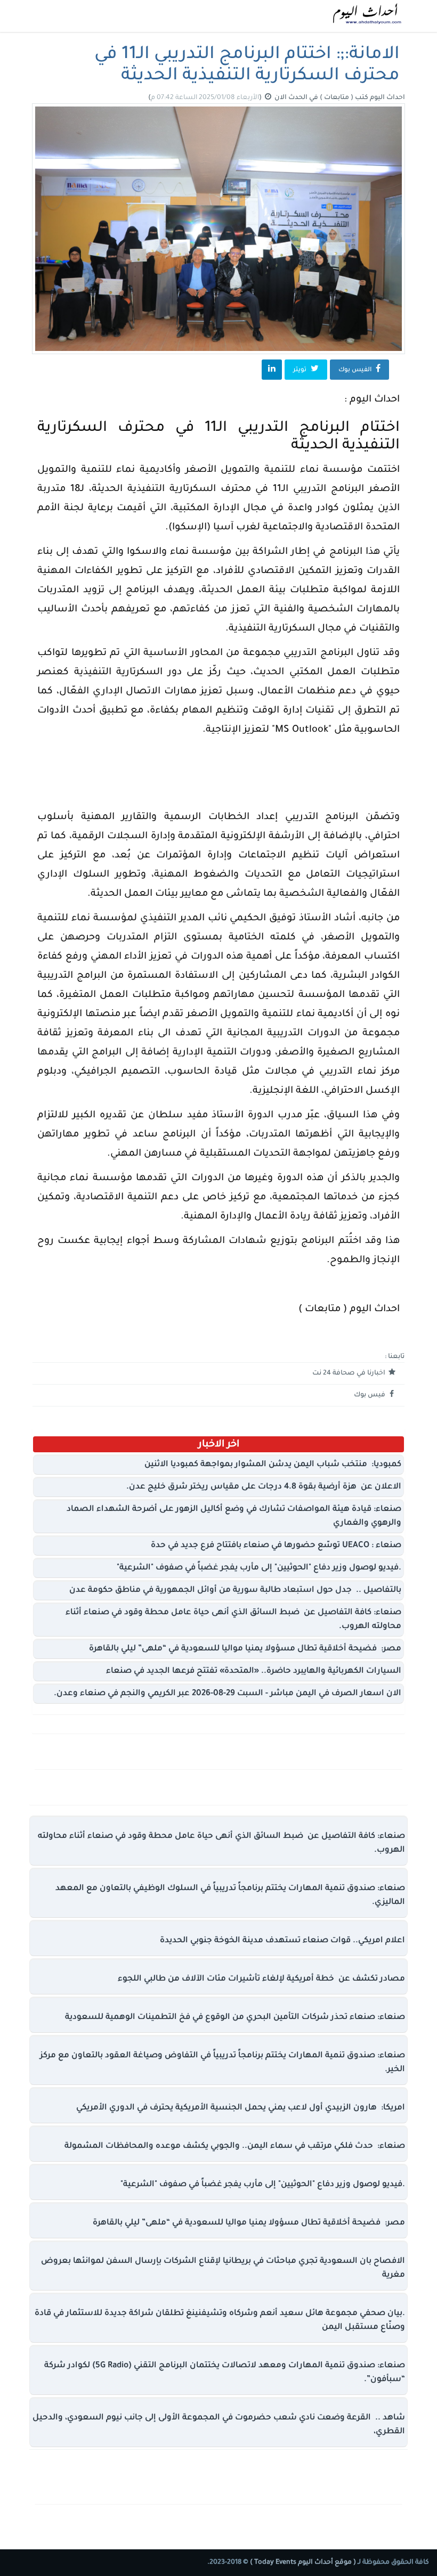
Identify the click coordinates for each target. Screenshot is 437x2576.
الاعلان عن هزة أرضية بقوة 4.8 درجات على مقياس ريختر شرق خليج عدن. (264, 1487)
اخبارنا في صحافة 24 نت (350, 1373)
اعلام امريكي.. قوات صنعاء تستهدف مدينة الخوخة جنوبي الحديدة (282, 1941)
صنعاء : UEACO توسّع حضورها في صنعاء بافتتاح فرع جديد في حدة (276, 1546)
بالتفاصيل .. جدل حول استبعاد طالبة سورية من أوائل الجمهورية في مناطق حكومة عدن (235, 1590)
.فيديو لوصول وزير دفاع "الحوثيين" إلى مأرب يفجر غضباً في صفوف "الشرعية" (259, 1568)
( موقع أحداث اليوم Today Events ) (302, 2563)
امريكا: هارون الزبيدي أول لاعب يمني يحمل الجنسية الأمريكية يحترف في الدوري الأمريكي (241, 2108)
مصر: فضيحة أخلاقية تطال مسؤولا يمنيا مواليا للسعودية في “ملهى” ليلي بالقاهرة (245, 1649)
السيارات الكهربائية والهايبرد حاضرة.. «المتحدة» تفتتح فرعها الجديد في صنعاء (254, 1671)
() (206, 98)
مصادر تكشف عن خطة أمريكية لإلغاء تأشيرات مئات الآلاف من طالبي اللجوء (261, 1979)
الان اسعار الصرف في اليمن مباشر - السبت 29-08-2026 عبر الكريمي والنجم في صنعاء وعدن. (228, 1694)
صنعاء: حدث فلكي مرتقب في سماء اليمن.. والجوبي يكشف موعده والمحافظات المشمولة (235, 2146)
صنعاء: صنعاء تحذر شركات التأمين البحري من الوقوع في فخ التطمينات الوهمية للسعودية (235, 2018)
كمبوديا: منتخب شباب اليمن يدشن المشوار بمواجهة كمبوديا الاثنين (273, 1465)
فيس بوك (370, 1395)
